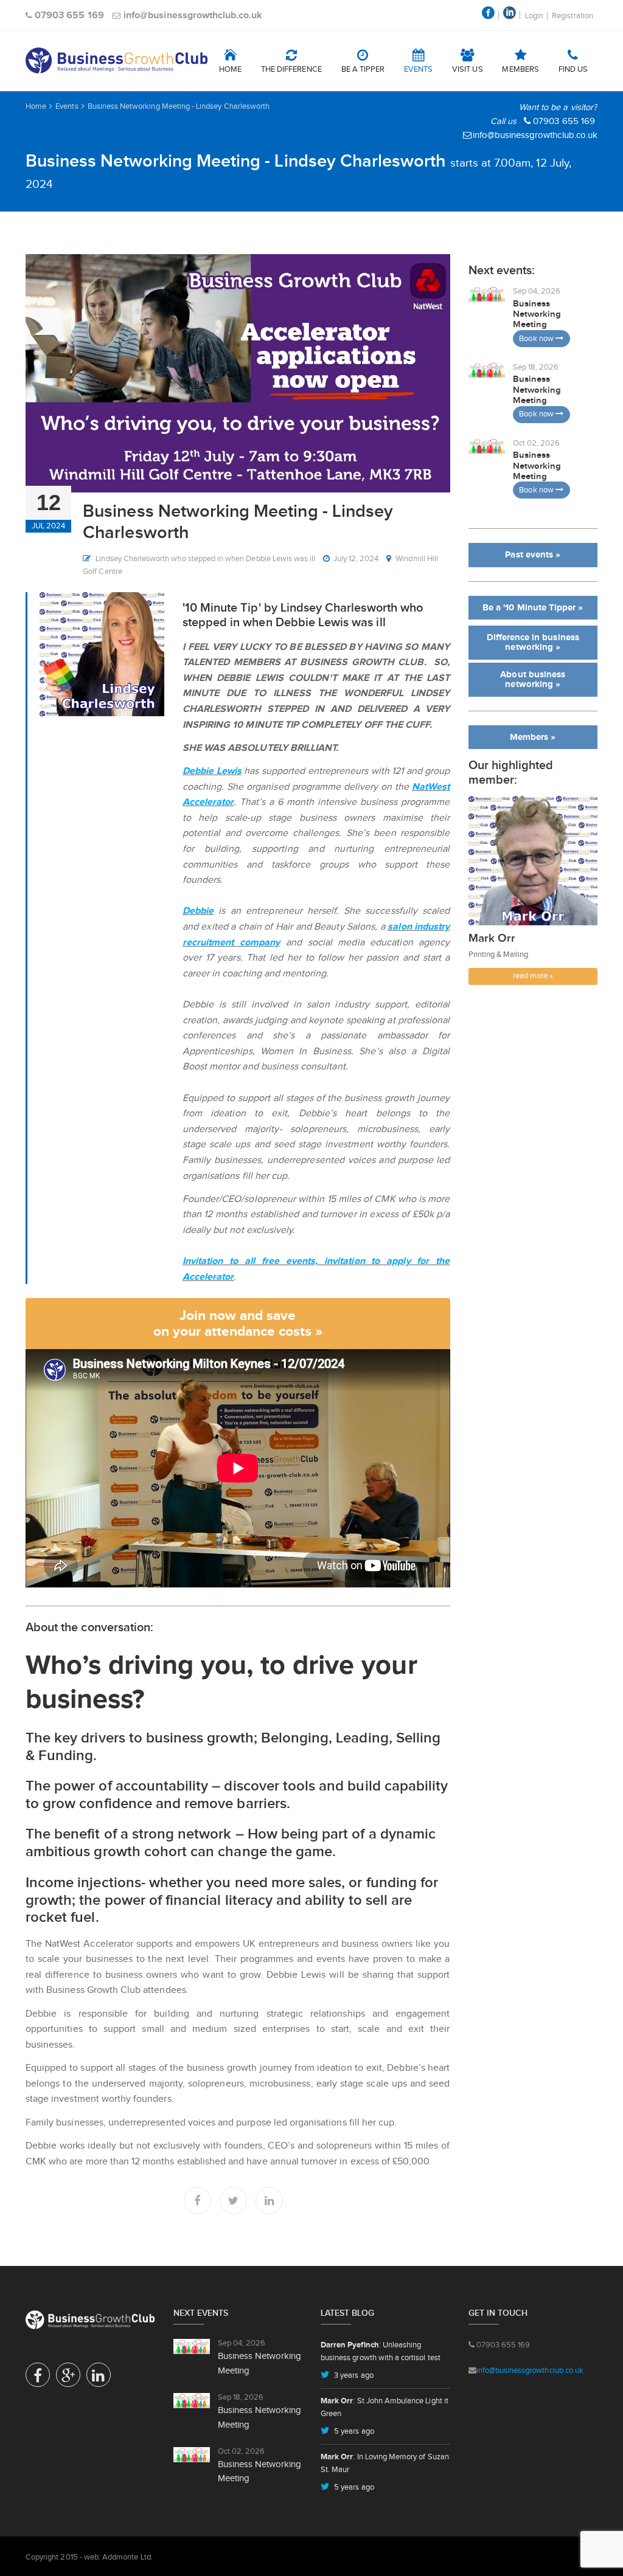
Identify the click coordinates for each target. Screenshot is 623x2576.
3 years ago (353, 2375)
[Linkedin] (99, 2378)
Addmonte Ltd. (127, 2557)
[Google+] (68, 2378)
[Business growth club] (117, 61)
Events (67, 106)
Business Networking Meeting (537, 314)
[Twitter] (233, 2201)
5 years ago (353, 2431)
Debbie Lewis (212, 771)
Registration (573, 16)
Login (534, 16)
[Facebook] (197, 2201)
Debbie (198, 910)
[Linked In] (269, 2201)
